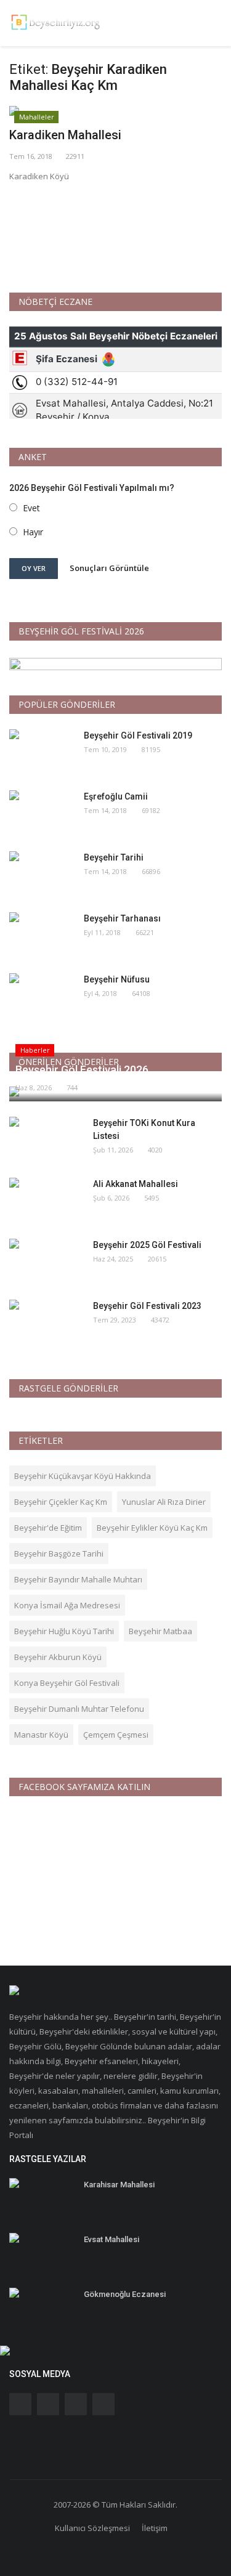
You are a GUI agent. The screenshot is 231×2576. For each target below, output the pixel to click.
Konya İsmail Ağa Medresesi (67, 1605)
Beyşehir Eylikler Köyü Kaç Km (152, 1528)
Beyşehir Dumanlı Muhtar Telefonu (79, 1709)
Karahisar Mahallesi (119, 2185)
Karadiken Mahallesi (65, 135)
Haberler (35, 1050)
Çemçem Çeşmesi (116, 1735)
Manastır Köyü (41, 1735)
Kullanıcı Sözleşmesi (92, 2528)
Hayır (33, 532)
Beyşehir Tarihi (114, 857)
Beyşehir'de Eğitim (48, 1528)
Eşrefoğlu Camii (116, 796)
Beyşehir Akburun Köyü (58, 1657)
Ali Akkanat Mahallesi (136, 1184)
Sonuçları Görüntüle (109, 568)
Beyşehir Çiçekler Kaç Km (61, 1502)
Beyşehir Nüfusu (117, 979)
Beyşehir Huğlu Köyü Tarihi (64, 1631)
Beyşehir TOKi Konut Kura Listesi (144, 1129)
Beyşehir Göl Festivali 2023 (147, 1306)
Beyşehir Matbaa (160, 1631)
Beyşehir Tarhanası (122, 918)
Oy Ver (34, 568)
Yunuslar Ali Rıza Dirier (164, 1502)
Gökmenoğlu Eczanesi (125, 2294)
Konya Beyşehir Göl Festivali (67, 1683)
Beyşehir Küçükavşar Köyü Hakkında (83, 1476)
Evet (31, 508)
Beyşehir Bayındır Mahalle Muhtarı (78, 1579)
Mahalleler (37, 117)
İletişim (155, 2528)
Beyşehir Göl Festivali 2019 (138, 735)
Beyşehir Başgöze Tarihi (59, 1553)
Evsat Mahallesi (111, 2239)
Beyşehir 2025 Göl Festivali (147, 1245)
